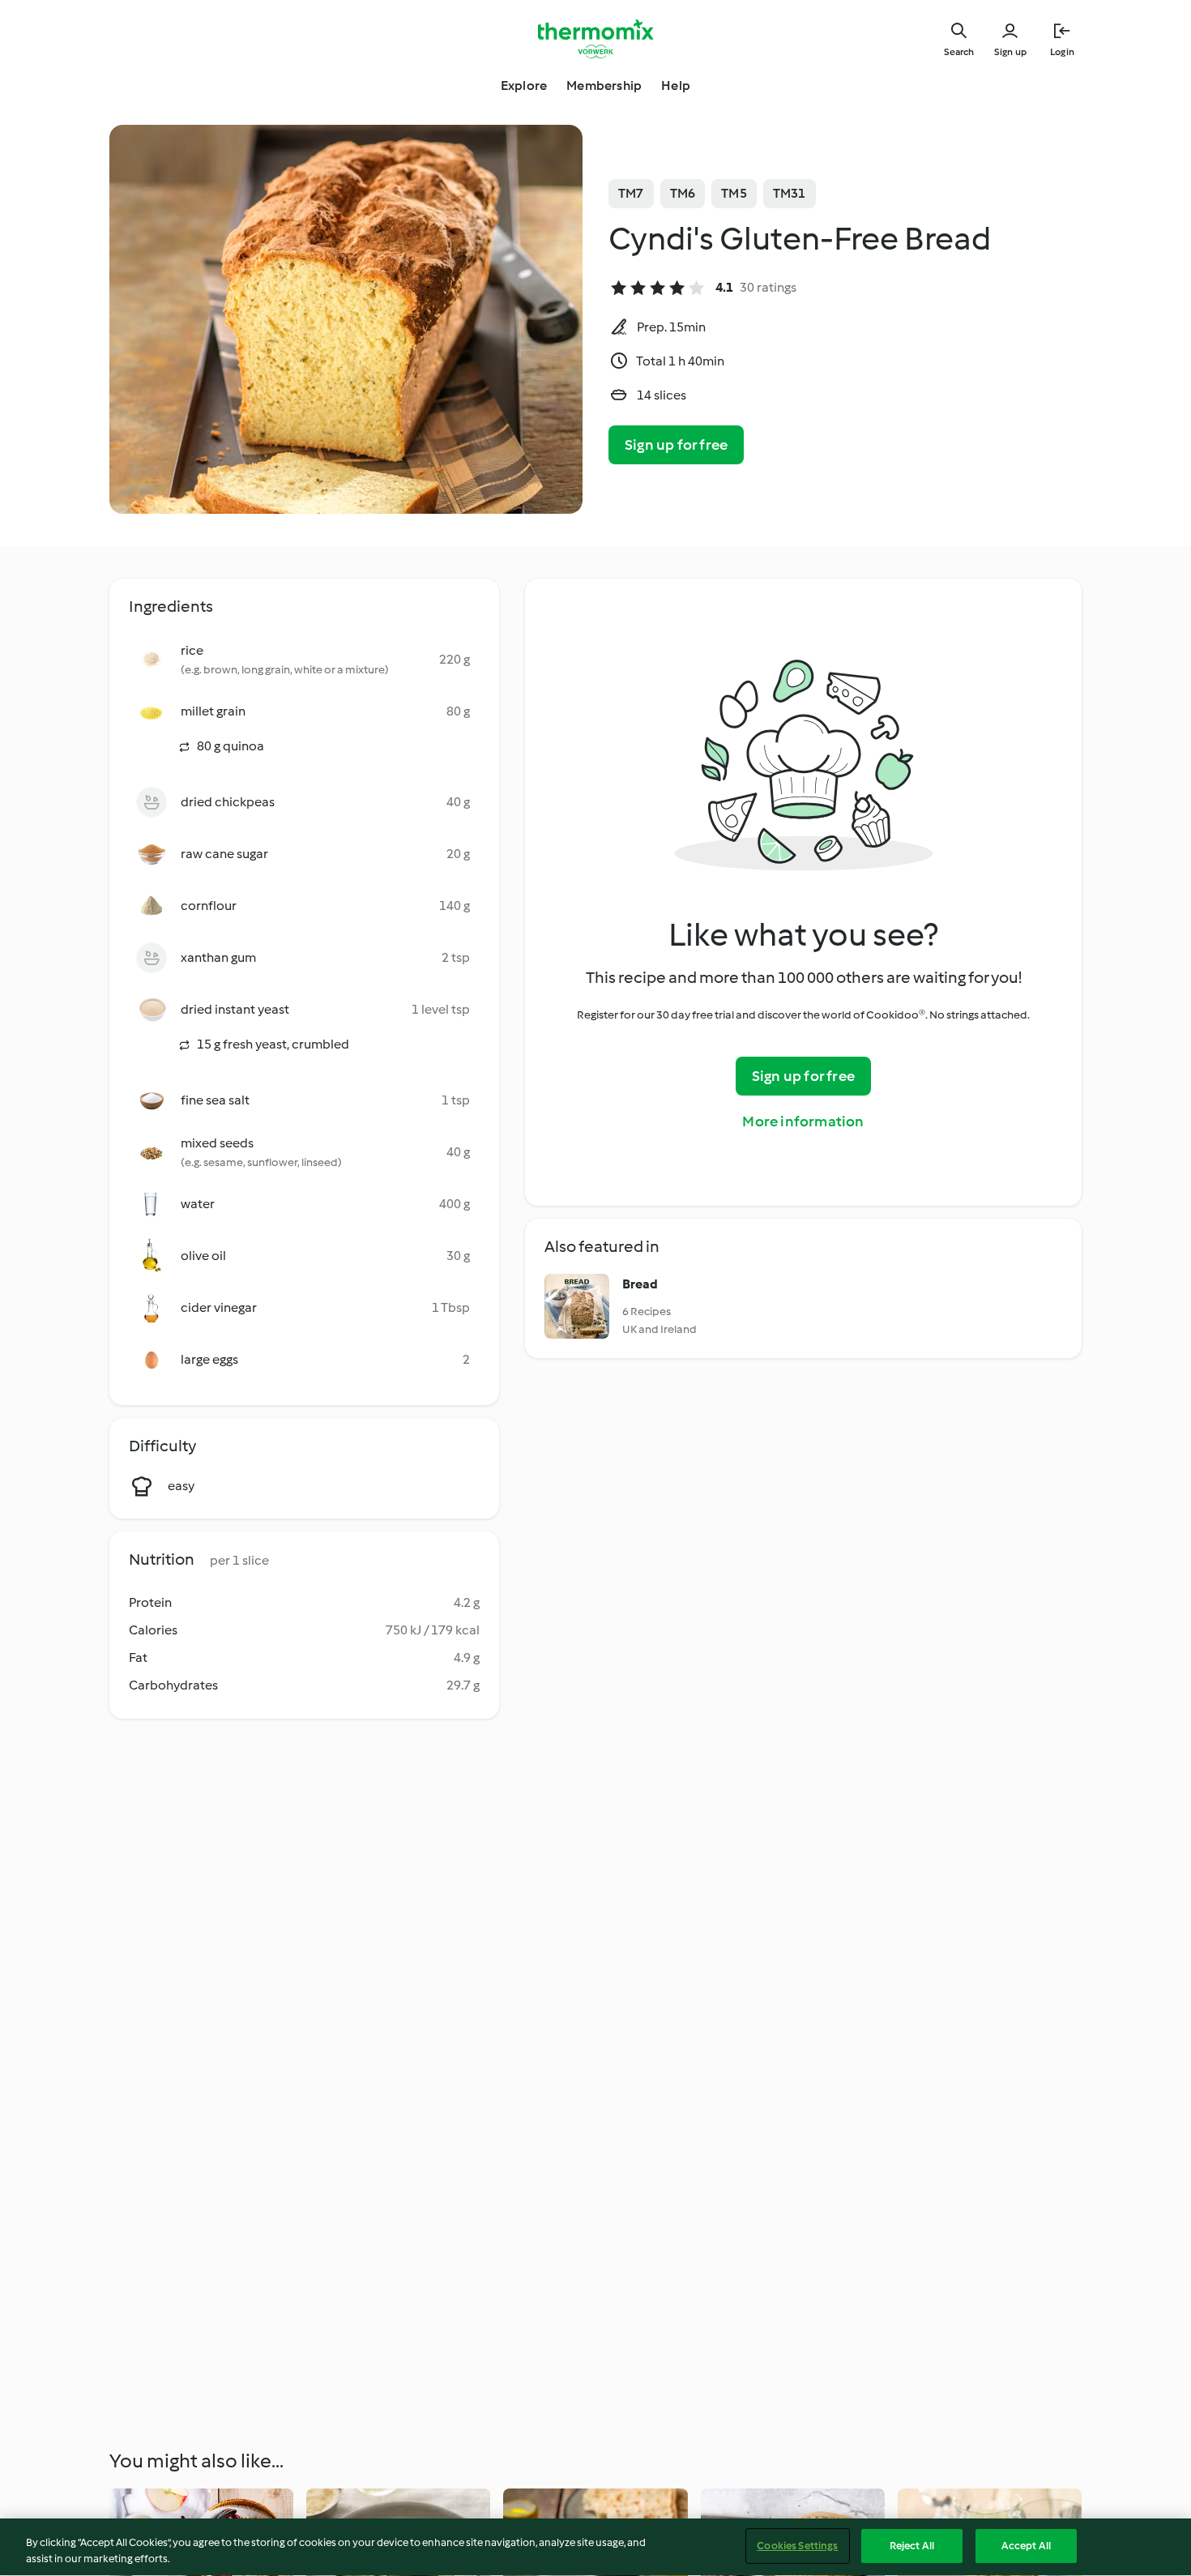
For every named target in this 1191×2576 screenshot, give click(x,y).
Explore (524, 85)
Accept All (1026, 2546)
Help (676, 85)
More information (803, 1121)
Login (1062, 52)
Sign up (1010, 52)
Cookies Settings (797, 2546)
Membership (604, 85)
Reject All (912, 2546)
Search (959, 52)
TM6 (683, 193)
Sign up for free (676, 445)
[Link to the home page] (595, 39)
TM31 (790, 193)
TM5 (734, 193)
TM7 (631, 193)
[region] (595, 2547)
